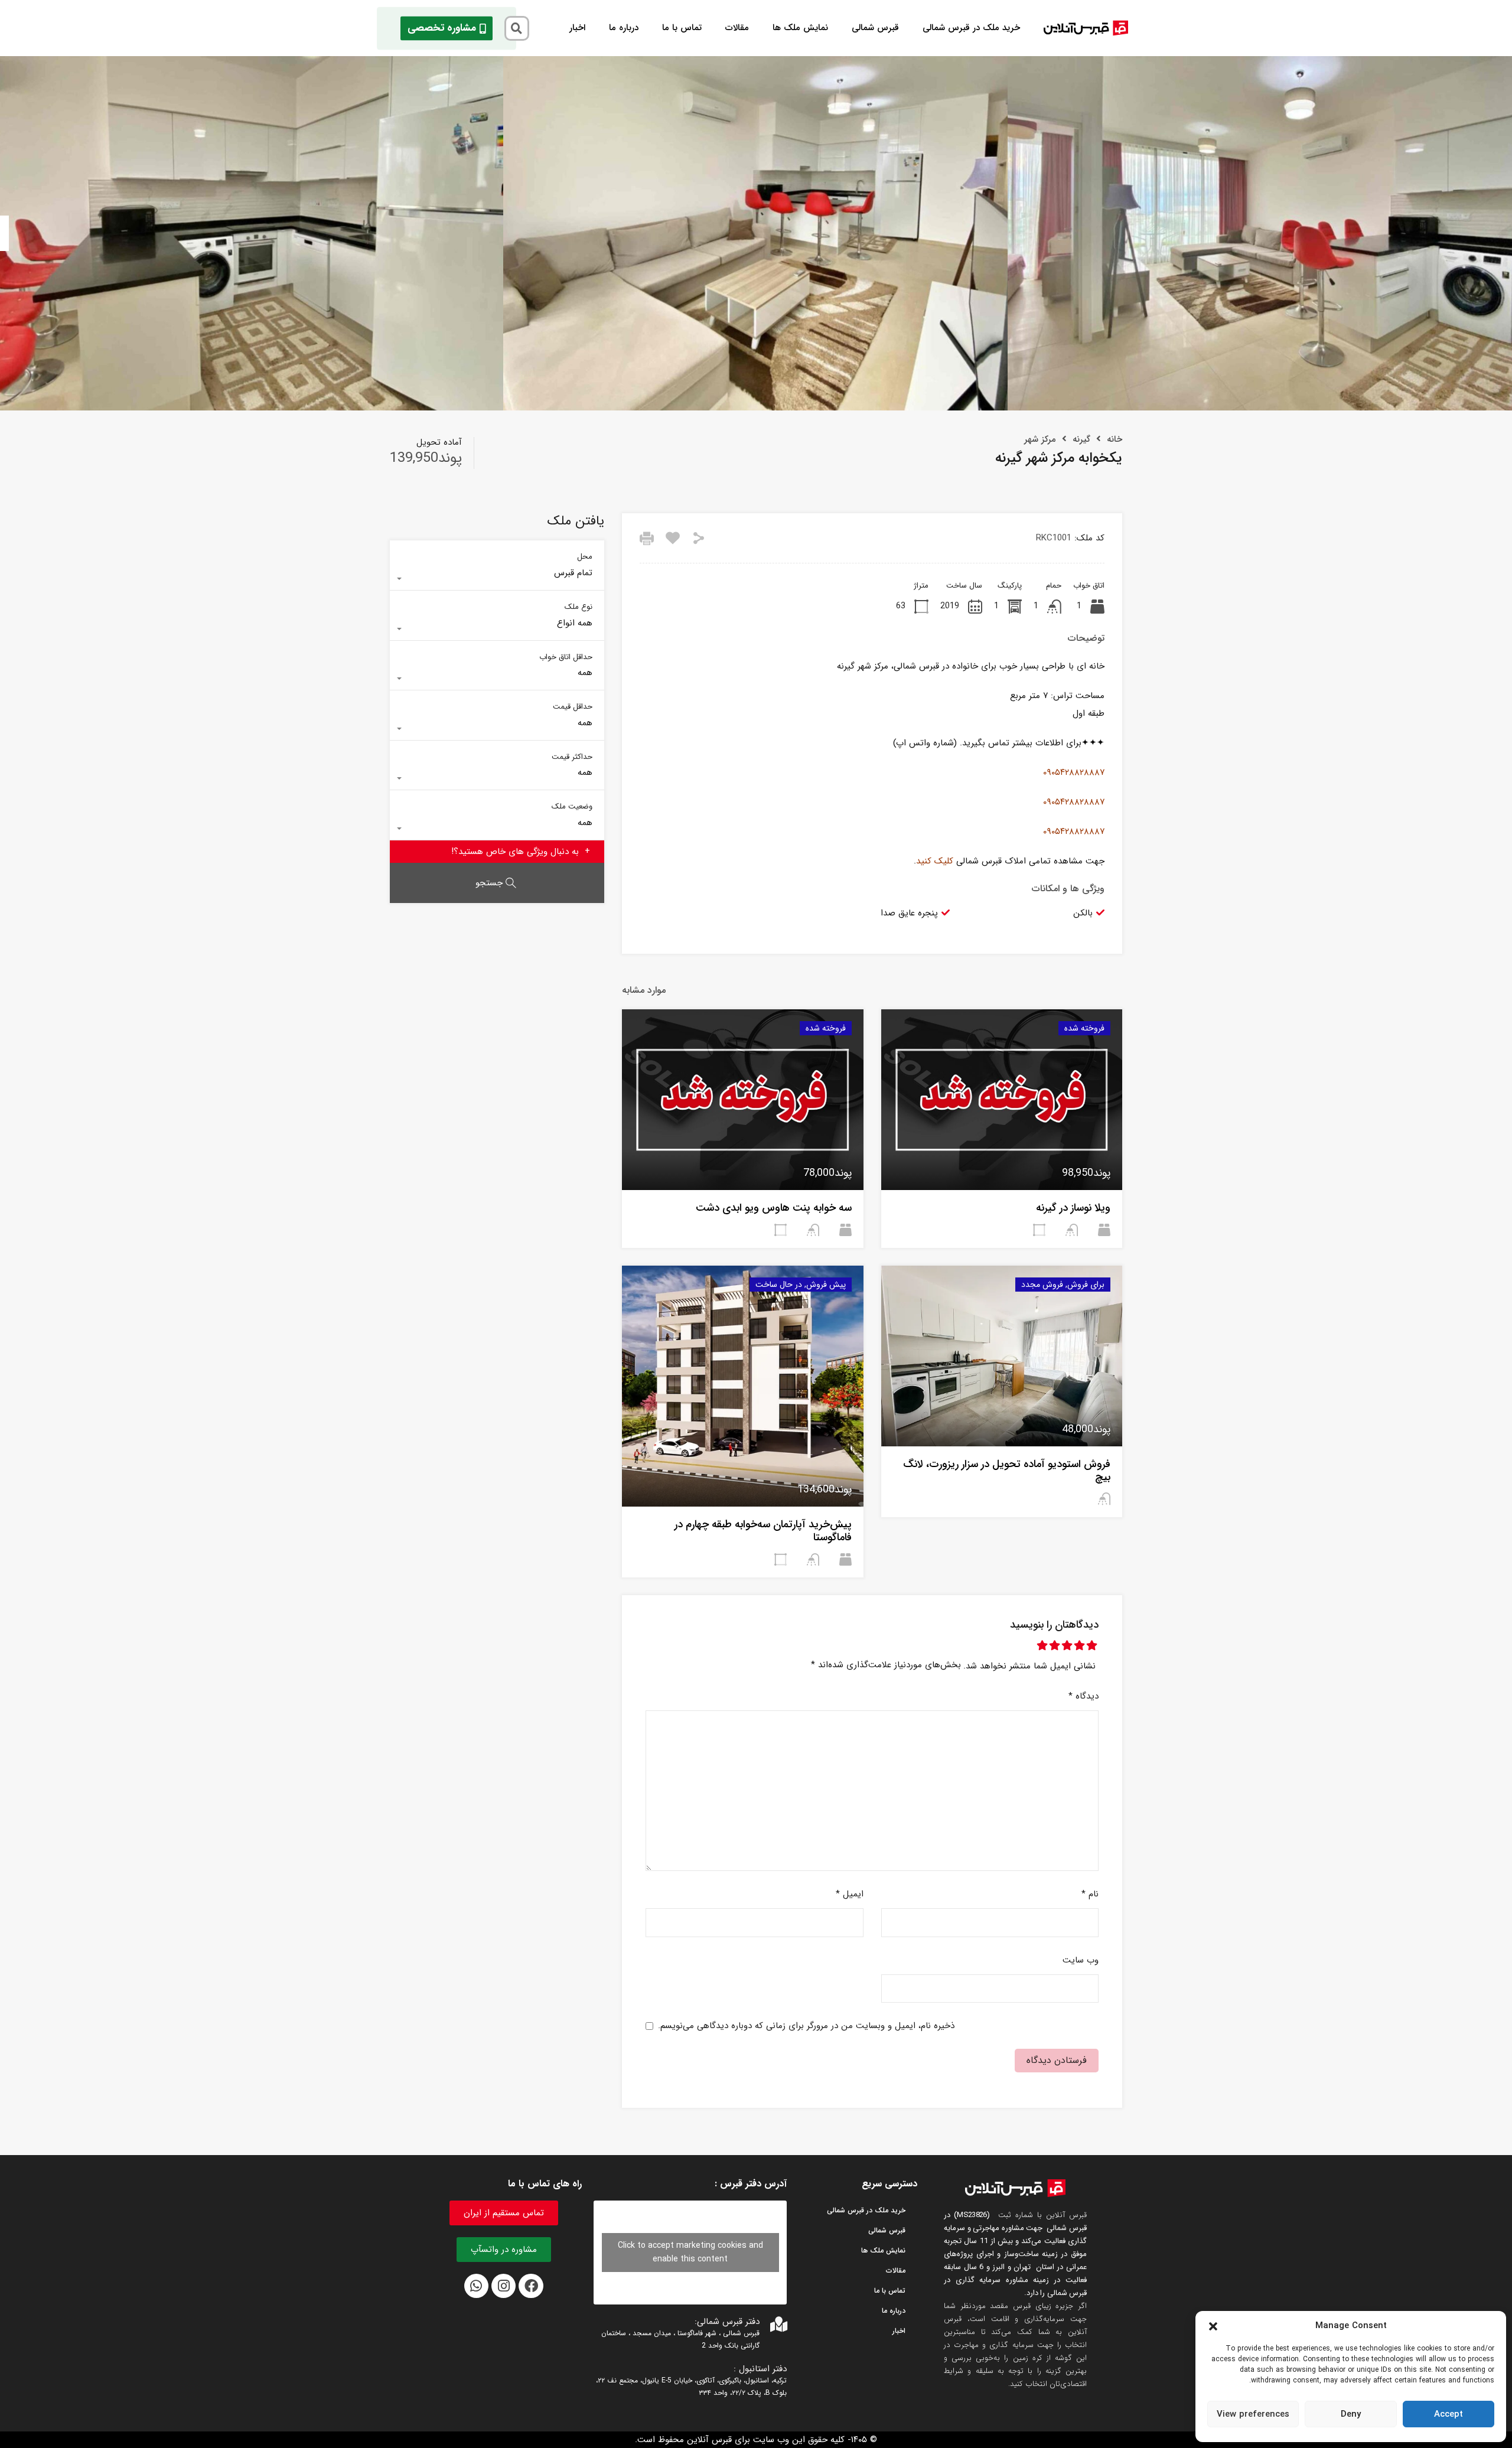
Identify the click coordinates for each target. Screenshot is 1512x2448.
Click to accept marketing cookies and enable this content (690, 2252)
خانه (1115, 439)
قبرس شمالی (875, 28)
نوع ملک (579, 606)
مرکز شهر (1040, 439)
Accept (1449, 2414)
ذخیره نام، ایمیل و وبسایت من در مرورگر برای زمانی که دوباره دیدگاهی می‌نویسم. (806, 2026)
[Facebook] (531, 2286)
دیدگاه (1084, 1696)
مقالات (737, 28)
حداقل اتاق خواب (566, 656)
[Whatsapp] (476, 2286)
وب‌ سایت (1081, 1960)
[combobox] (497, 579)
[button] (1213, 2326)
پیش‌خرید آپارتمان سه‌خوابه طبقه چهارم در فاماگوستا (763, 1531)
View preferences (1253, 2414)
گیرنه (1081, 439)
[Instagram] (504, 2286)
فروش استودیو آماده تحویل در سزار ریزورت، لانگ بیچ (1007, 1471)
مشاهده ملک (1001, 1153)
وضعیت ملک (572, 806)
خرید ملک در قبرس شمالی (971, 28)
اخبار (577, 28)
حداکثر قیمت (572, 756)
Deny (1351, 2414)
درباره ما (624, 28)
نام (1090, 1894)
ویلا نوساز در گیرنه (1073, 1208)
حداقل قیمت (573, 706)
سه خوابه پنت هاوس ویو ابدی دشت (774, 1208)
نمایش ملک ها (800, 28)
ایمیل (850, 1894)
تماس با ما (682, 28)
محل (585, 556)
